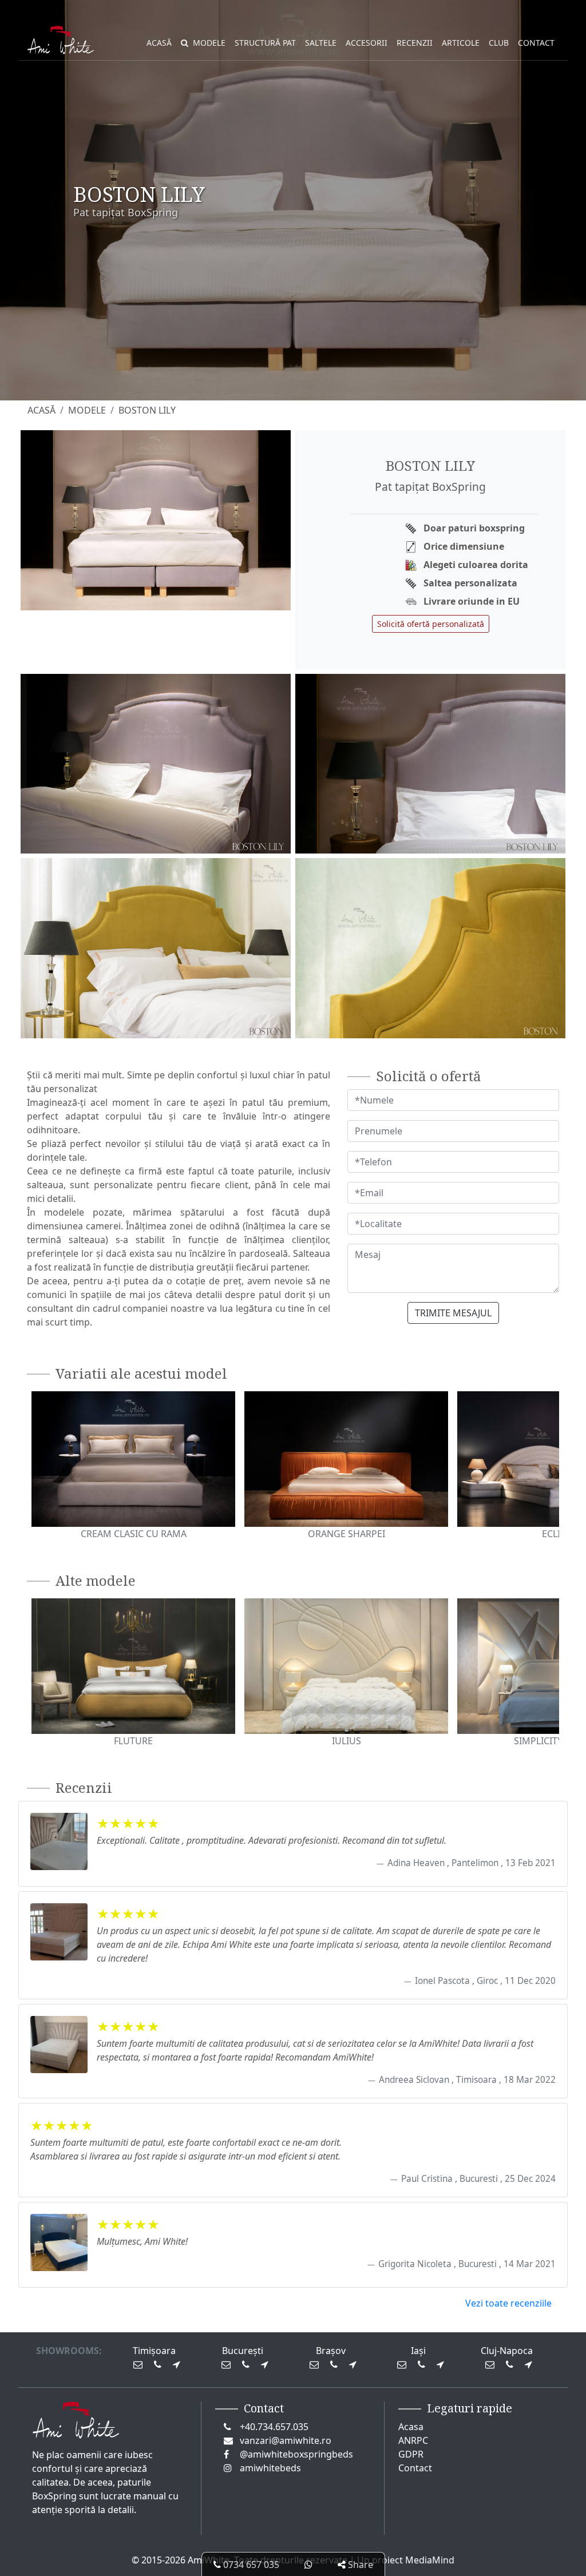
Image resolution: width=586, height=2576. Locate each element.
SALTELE (321, 43)
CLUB (499, 43)
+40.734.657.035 (274, 2427)
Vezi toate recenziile (508, 2303)
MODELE (209, 43)
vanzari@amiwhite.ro (286, 2440)
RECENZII (415, 43)
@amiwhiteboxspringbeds (296, 2454)
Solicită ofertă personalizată (431, 624)
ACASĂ (159, 43)
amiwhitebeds (270, 2468)
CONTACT (536, 43)
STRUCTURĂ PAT (265, 43)
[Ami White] (61, 43)
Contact (415, 2468)
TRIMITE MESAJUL (453, 1313)
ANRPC (413, 2440)
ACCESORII (367, 43)
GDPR (411, 2454)
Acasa (411, 2427)
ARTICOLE (461, 43)
